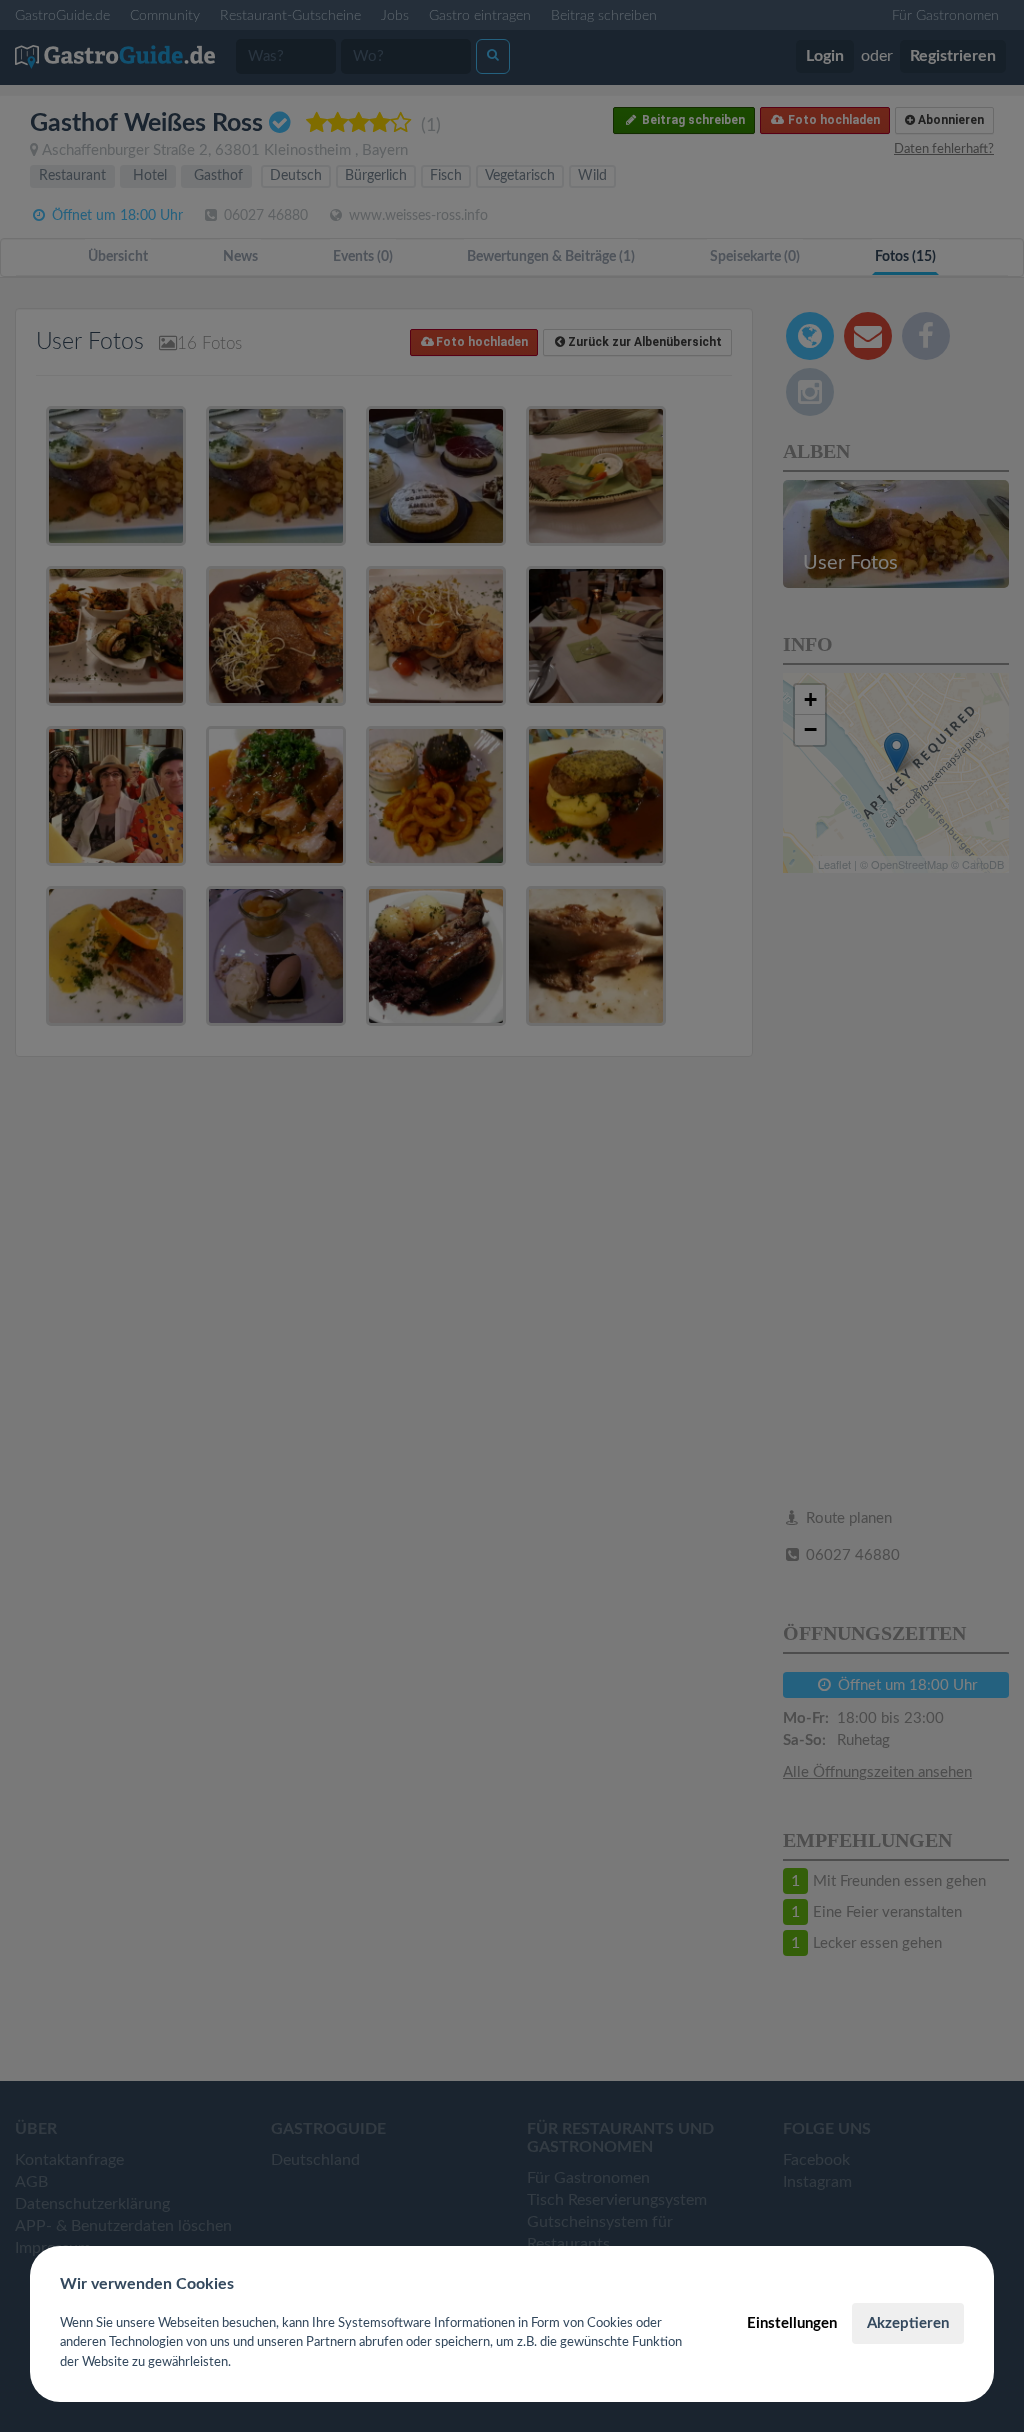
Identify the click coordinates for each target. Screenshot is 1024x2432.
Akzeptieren (908, 2323)
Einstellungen (792, 2323)
